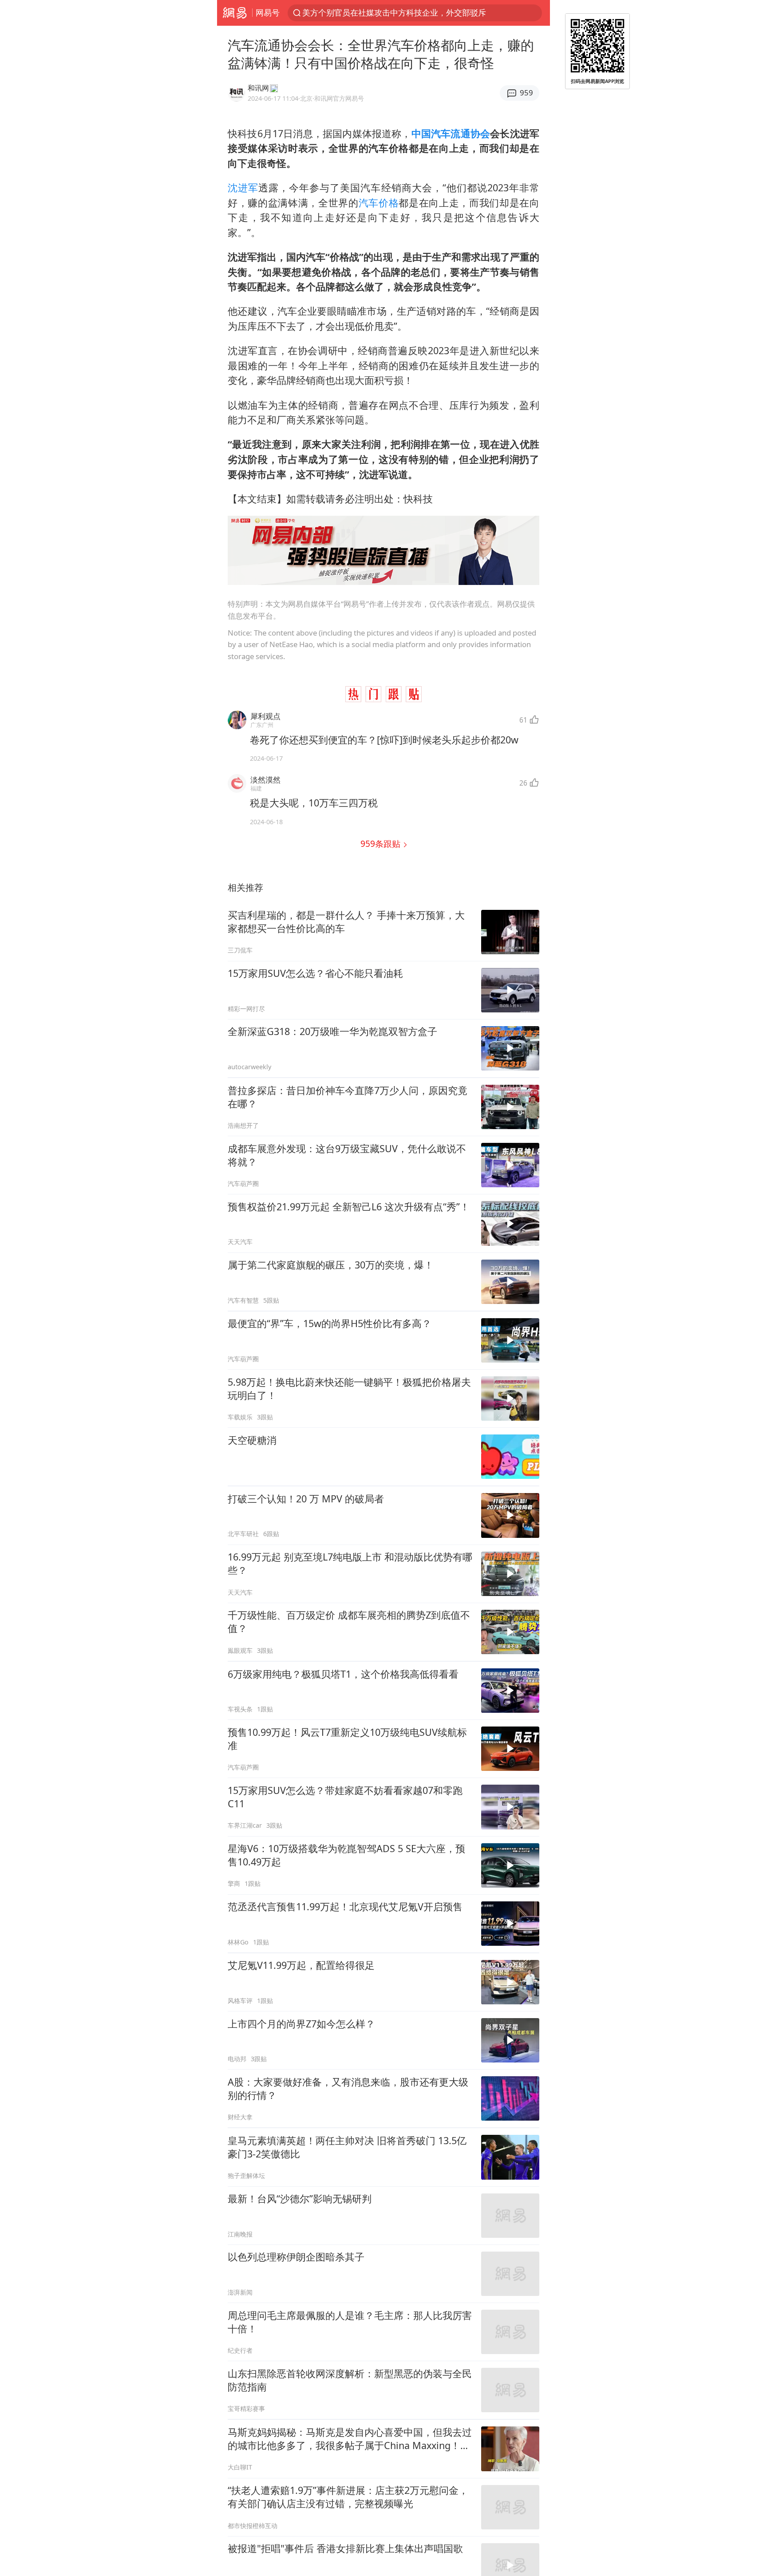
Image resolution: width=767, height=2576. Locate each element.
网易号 (268, 12)
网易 (235, 13)
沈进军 (243, 188)
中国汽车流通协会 (451, 133)
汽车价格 (379, 203)
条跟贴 (382, 844)
